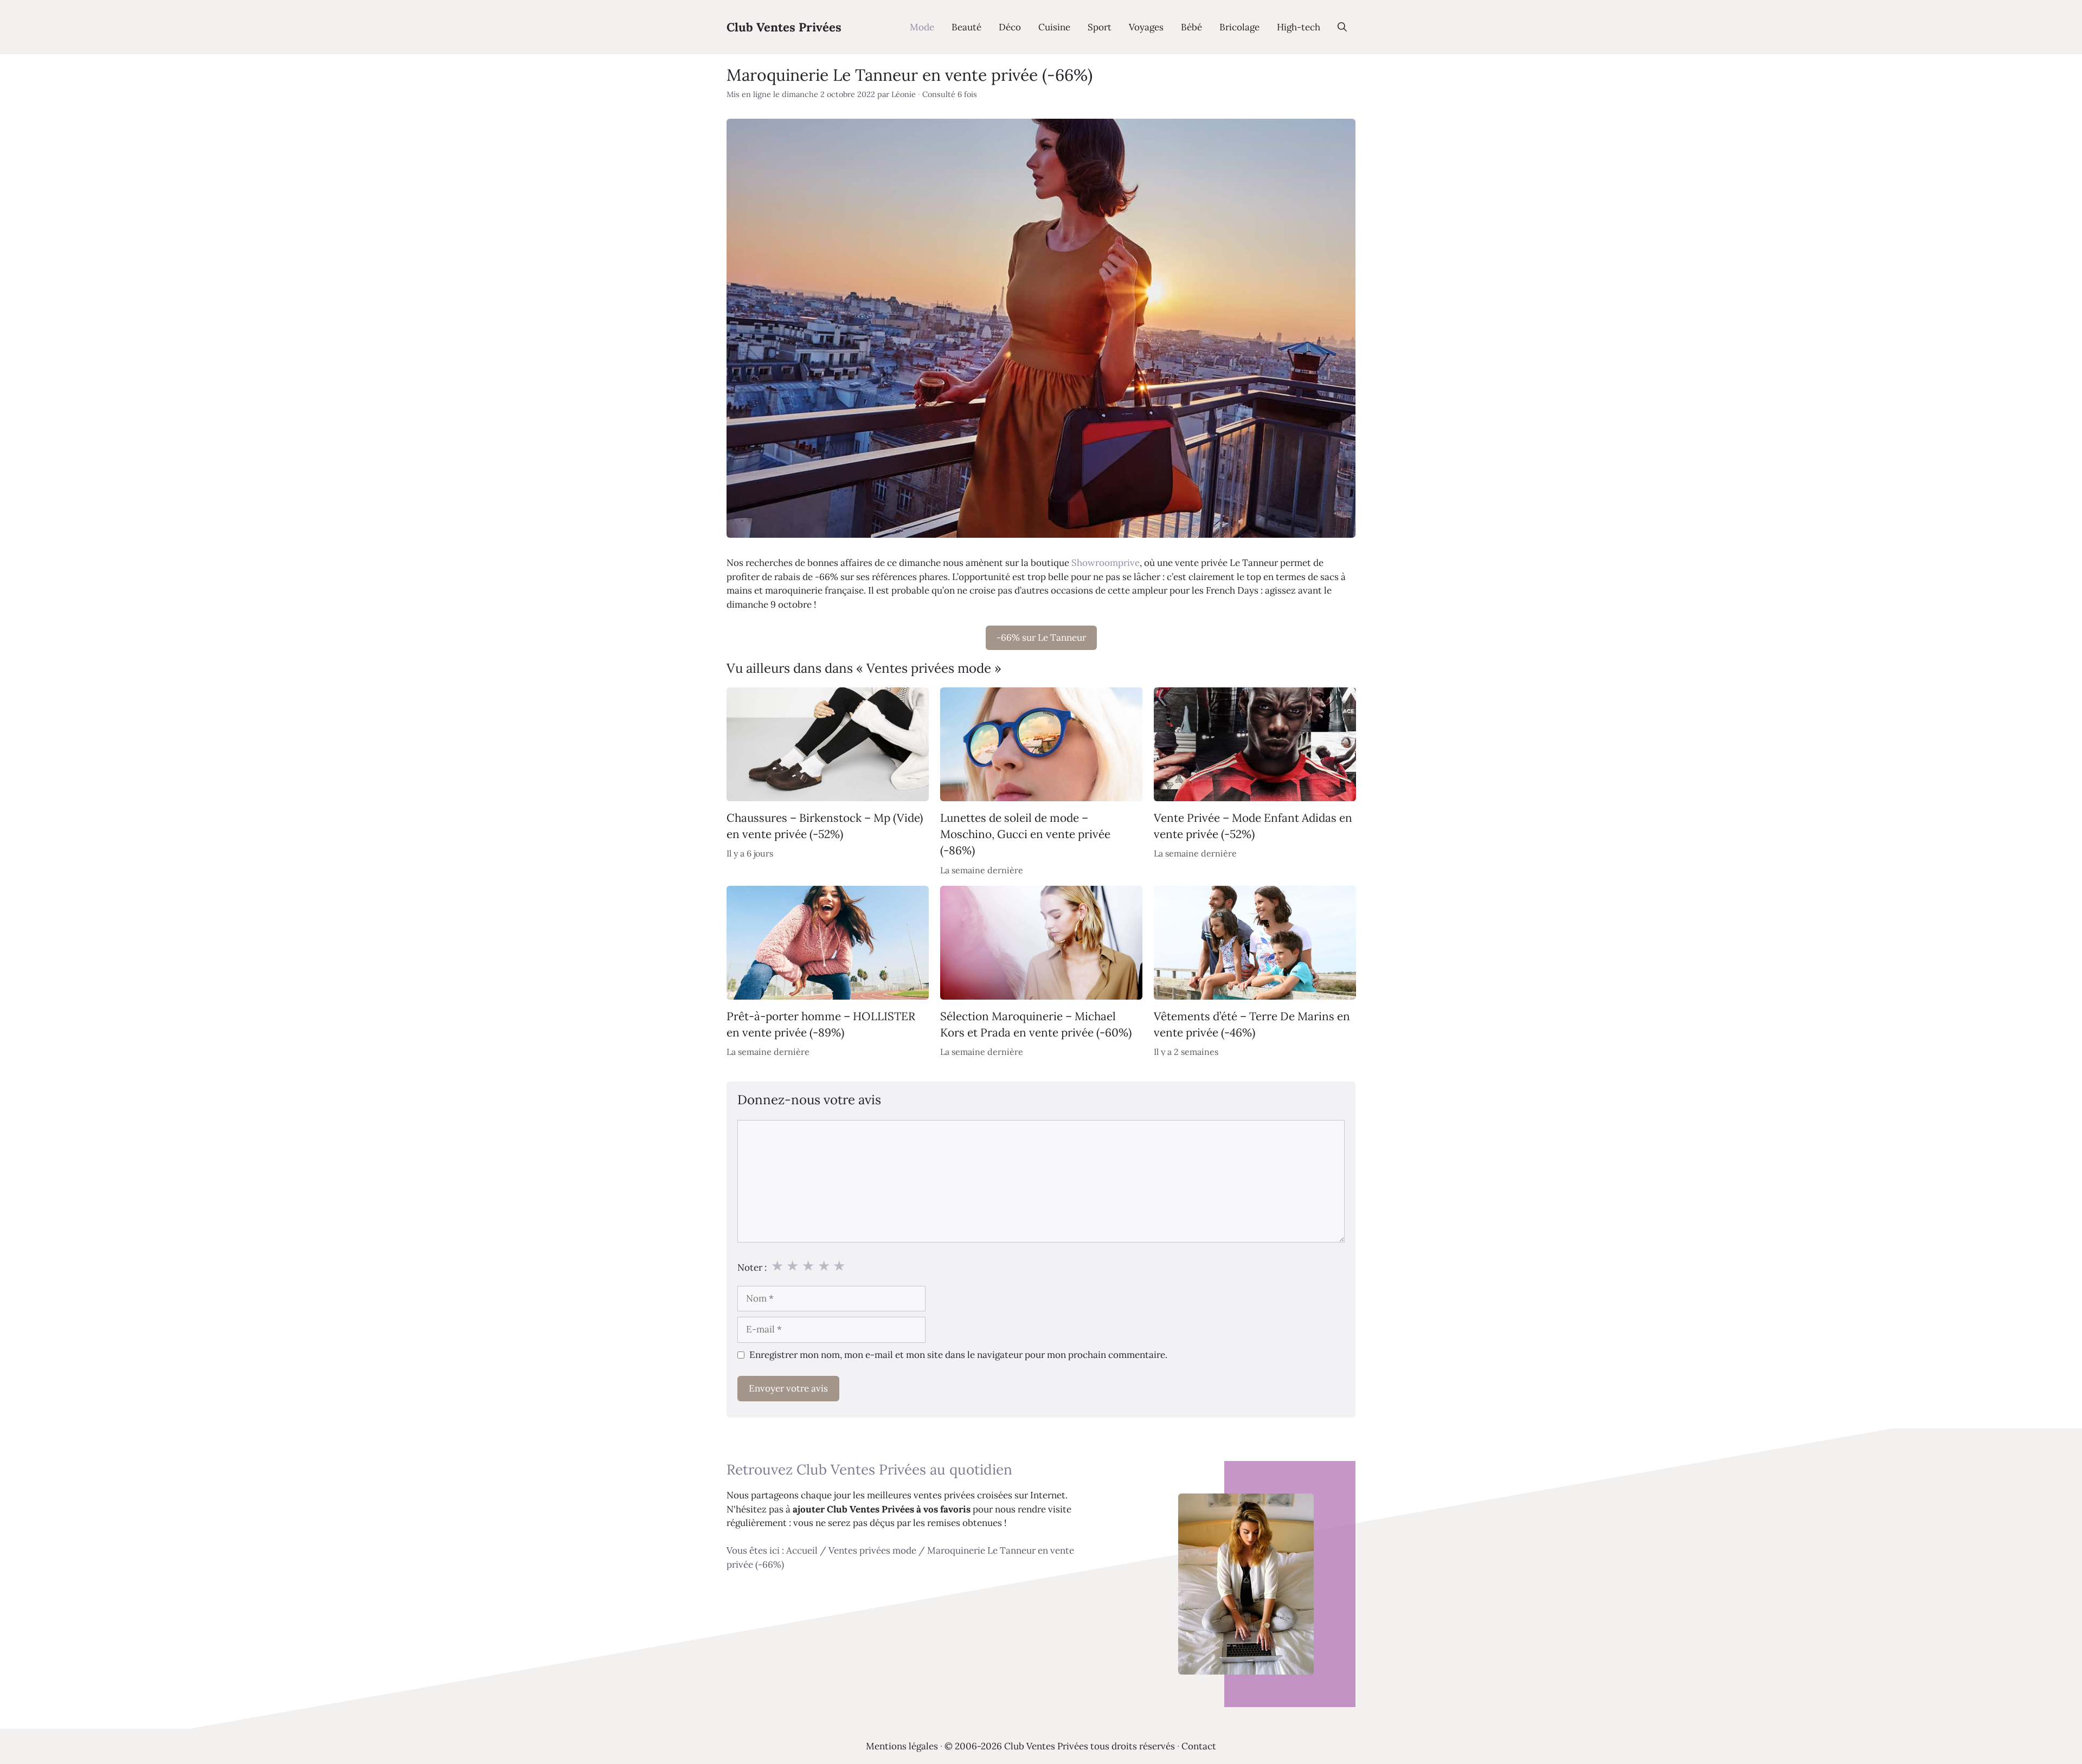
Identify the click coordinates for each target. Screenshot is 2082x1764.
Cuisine (1054, 27)
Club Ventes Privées (784, 27)
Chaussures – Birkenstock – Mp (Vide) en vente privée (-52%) (825, 826)
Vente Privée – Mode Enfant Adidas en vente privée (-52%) (1253, 826)
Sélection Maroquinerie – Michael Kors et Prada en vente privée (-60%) (1036, 1024)
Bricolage (1239, 27)
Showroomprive (1106, 563)
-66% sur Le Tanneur (1041, 638)
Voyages (1146, 27)
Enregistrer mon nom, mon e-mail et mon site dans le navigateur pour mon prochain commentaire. (958, 1355)
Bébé (1191, 27)
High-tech (1299, 27)
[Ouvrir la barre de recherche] (1342, 27)
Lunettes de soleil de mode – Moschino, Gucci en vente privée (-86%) (1025, 834)
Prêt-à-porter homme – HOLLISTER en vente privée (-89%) (821, 1024)
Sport (1100, 27)
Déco (1010, 27)
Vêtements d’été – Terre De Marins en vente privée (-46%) (1252, 1024)
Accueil (802, 1550)
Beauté (966, 27)
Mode (922, 27)
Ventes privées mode (872, 1550)
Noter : (752, 1267)
